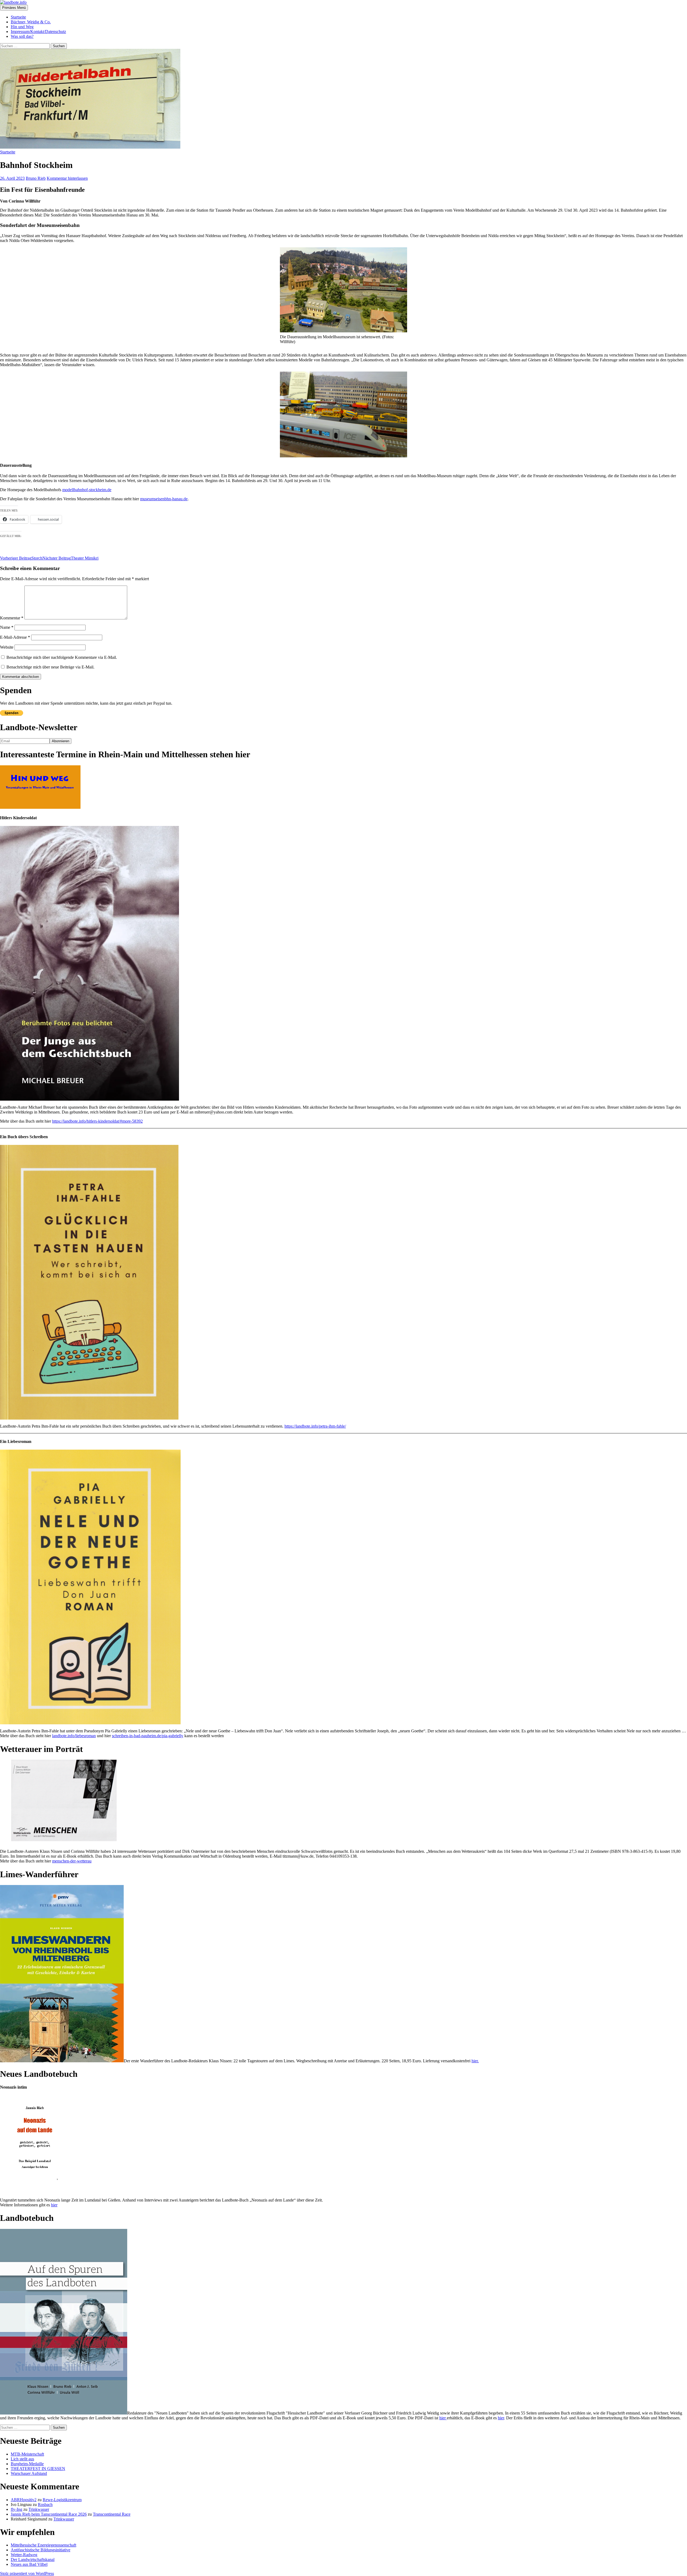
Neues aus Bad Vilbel (29, 2564)
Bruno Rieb (36, 178)
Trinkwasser (39, 2509)
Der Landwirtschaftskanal (33, 2560)
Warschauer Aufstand (29, 2473)
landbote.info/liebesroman (74, 1736)
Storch (21, 558)
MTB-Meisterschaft (27, 2454)
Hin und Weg (22, 27)
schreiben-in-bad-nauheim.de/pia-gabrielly (148, 1736)
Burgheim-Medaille (27, 2464)
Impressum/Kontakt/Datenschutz (38, 32)
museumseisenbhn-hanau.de (164, 499)
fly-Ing (17, 2509)
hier (54, 2205)
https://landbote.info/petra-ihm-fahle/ (315, 1426)
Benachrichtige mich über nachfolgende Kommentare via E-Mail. (62, 657)
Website (7, 647)
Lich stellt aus (22, 2459)
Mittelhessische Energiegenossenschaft (43, 2545)
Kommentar (12, 618)
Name (7, 627)
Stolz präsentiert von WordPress (27, 2573)
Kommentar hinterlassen (67, 178)
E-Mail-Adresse (15, 637)
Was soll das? (22, 36)
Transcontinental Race (112, 2514)
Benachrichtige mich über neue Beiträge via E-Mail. (50, 667)
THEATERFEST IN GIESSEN (38, 2469)
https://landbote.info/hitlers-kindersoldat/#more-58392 (97, 1121)
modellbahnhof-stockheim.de (87, 490)
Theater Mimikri (70, 558)
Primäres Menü (14, 8)
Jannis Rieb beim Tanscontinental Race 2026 (49, 2514)
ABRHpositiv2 (24, 2500)
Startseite (18, 17)
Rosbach (45, 2505)
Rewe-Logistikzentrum (62, 2500)
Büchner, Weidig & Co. (31, 22)
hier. (475, 2061)
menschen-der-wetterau (72, 1861)
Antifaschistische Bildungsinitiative (41, 2550)
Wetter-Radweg (24, 2555)
